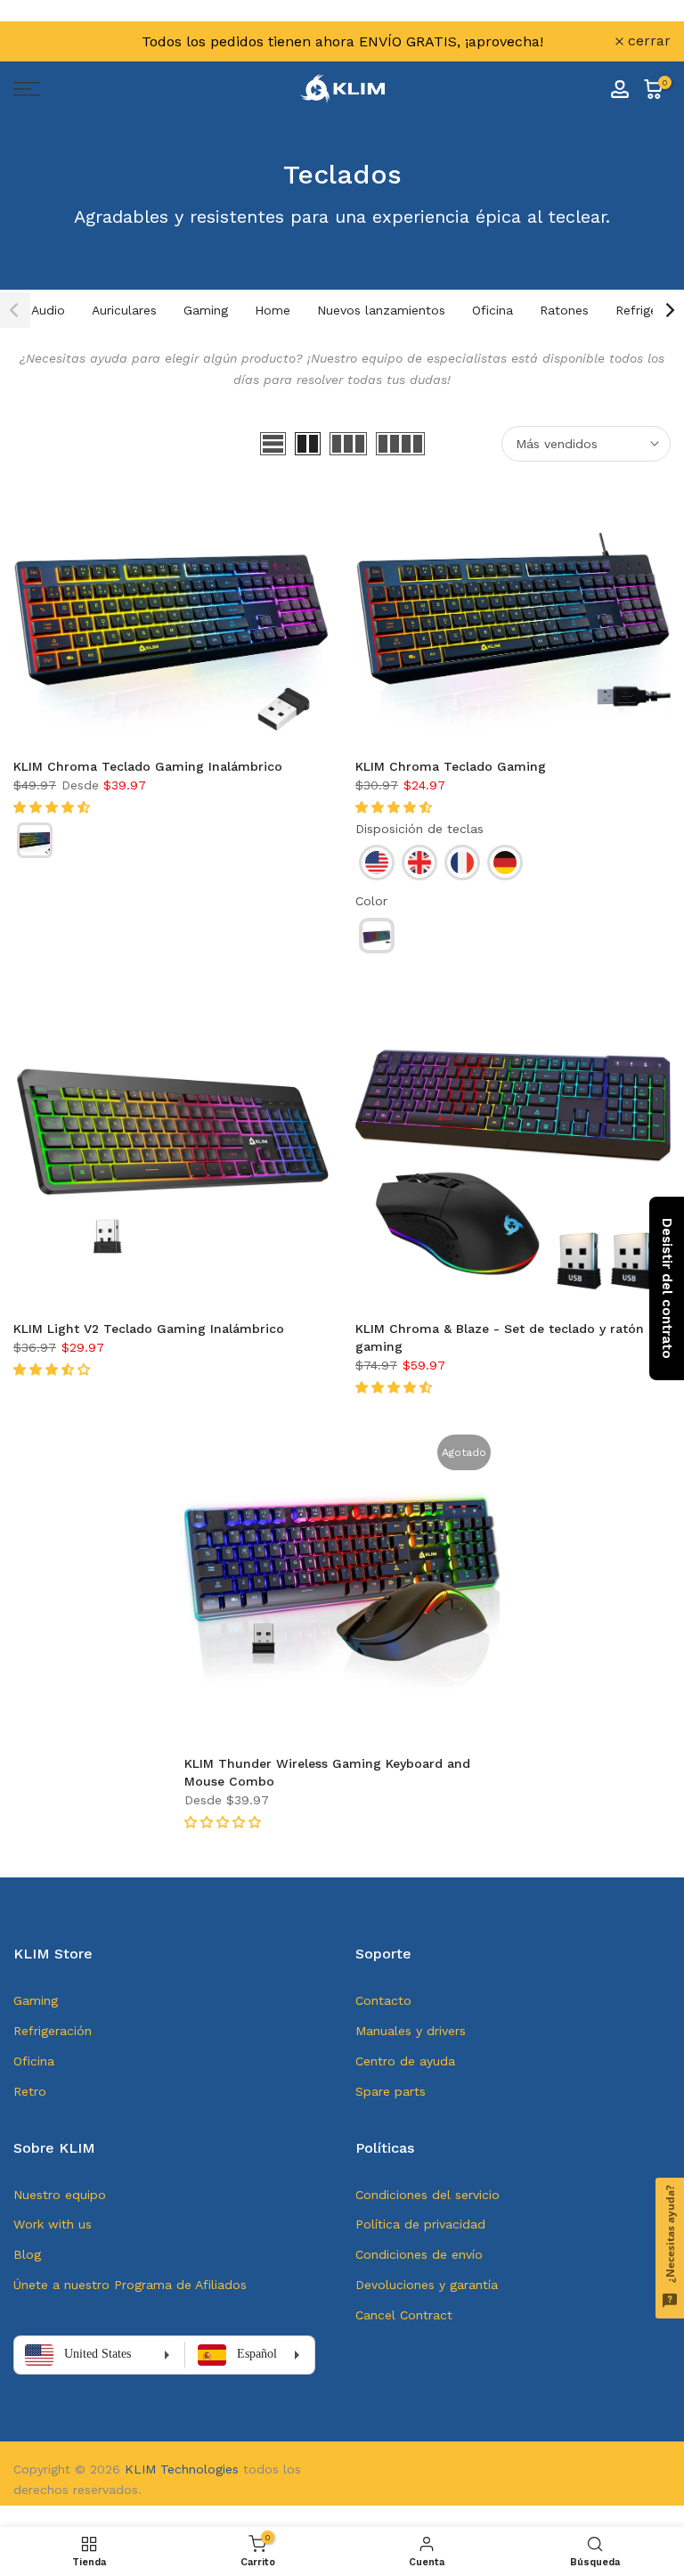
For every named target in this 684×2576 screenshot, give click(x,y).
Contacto (383, 2000)
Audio (48, 310)
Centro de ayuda (405, 2061)
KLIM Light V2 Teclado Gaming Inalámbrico (149, 1329)
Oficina (493, 310)
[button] (54, 807)
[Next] (669, 310)
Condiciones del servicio (427, 2195)
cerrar (45, 41)
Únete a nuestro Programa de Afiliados (130, 2285)
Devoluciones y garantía (427, 2285)
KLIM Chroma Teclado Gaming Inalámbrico (148, 766)
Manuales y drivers (411, 2031)
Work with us (53, 2224)
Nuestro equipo (60, 2195)
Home (273, 310)
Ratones (564, 310)
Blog (27, 2254)
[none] (35, 840)
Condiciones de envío (419, 2254)
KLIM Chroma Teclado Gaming (451, 766)
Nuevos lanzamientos (381, 310)
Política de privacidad (420, 2224)
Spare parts (391, 2091)
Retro (30, 2091)
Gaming (206, 310)
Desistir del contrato (667, 1288)
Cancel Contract (404, 2315)
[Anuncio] (342, 41)
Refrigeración (53, 2031)
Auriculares (124, 310)
